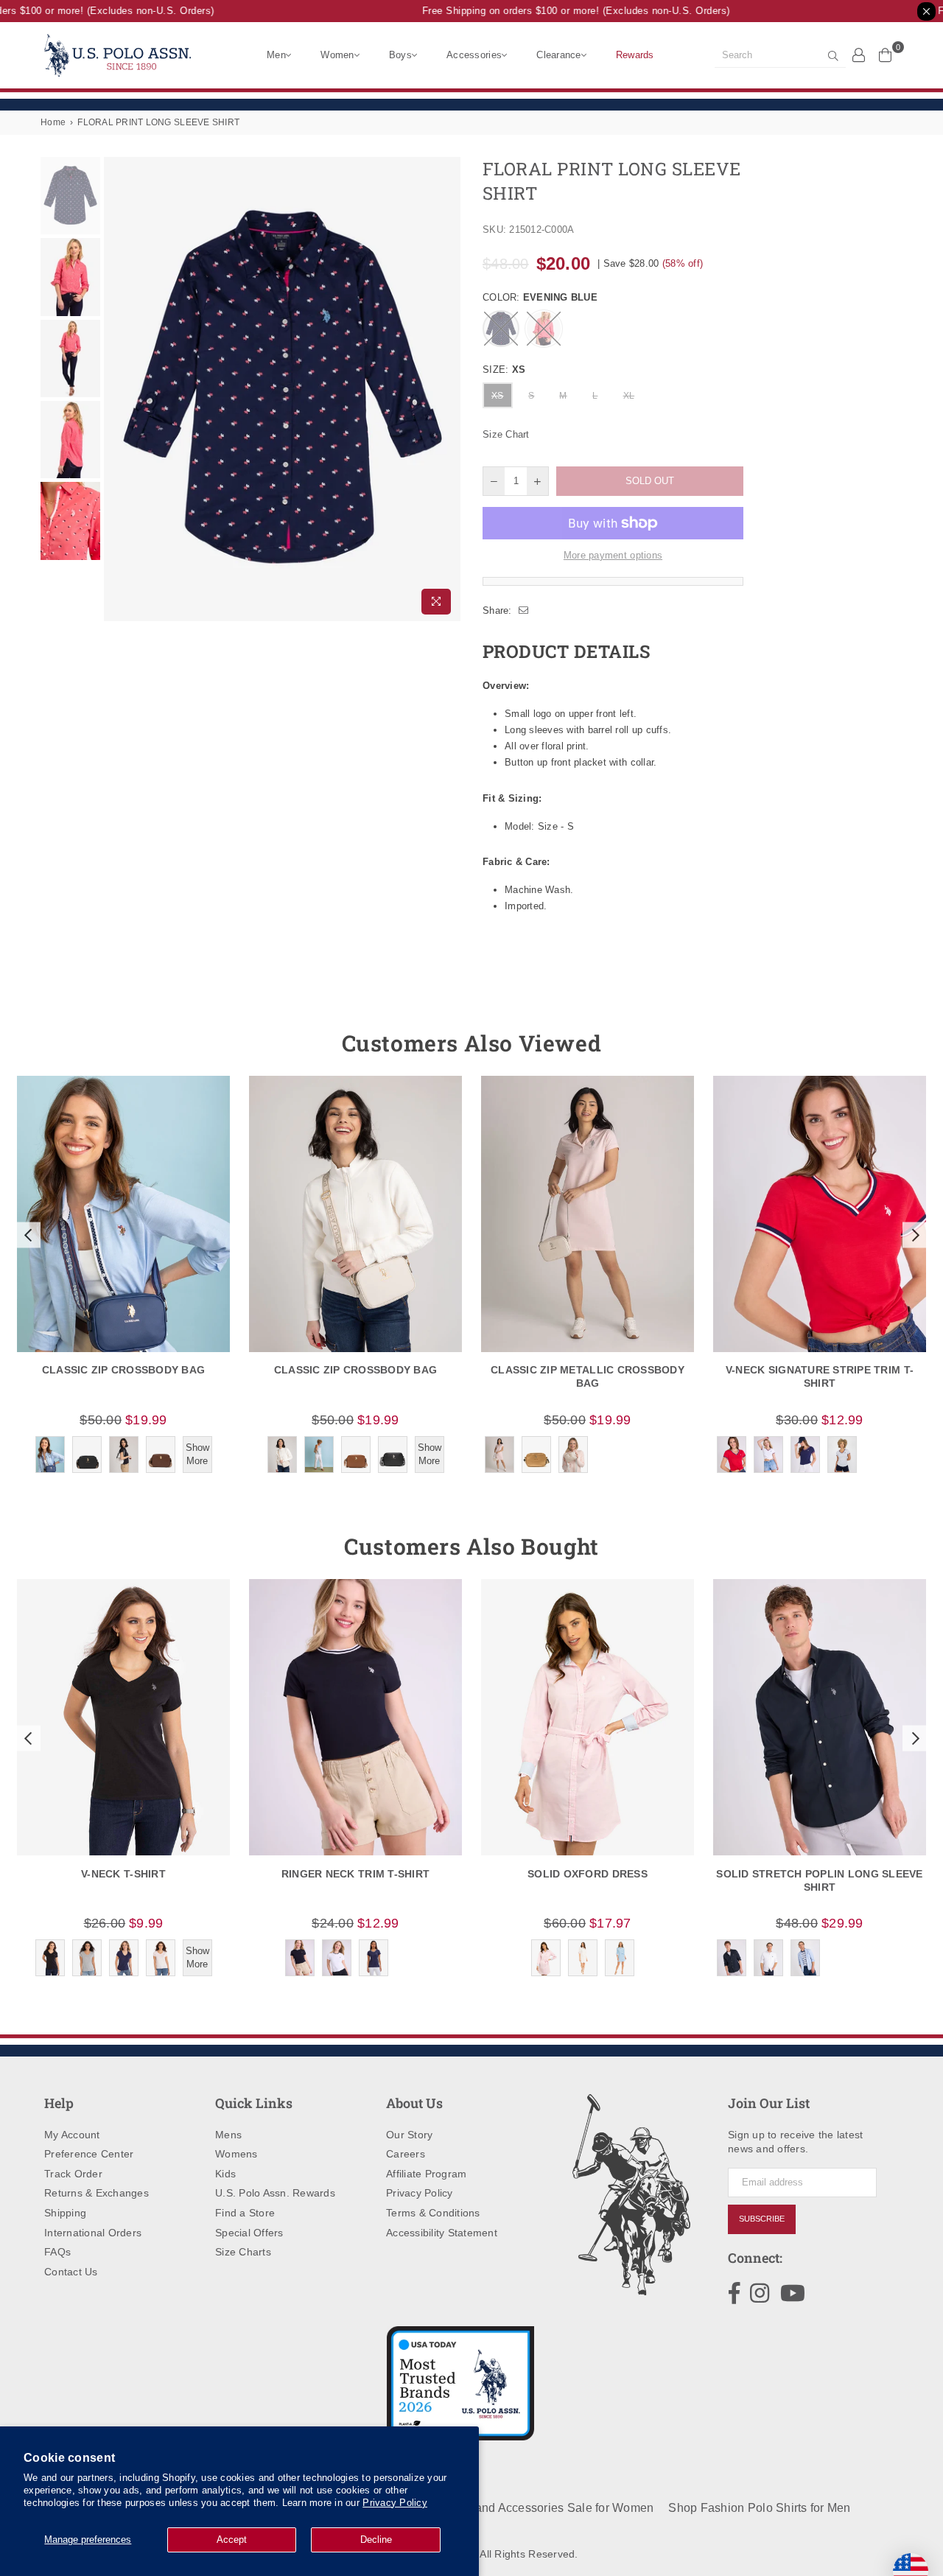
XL (629, 396)
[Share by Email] (524, 611)
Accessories (474, 55)
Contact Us (71, 2272)
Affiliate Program (426, 2174)
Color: (540, 297)
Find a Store (245, 2213)
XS (498, 396)
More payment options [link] (613, 555)
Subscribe (762, 2219)
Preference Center (89, 2154)
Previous (117, 389)
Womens (236, 2154)
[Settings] (859, 55)
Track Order (73, 2174)
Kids (225, 2174)
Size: (504, 370)
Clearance (558, 55)
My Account (72, 2135)
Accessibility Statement (442, 2233)
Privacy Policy (395, 2503)
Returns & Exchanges (97, 2193)
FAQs (57, 2252)
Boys (400, 55)
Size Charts (243, 2252)
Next (448, 389)
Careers (406, 2154)
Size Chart (506, 434)
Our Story (409, 2135)
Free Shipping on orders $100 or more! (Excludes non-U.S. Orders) (558, 11)
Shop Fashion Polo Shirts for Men (759, 2508)
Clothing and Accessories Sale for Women (540, 2508)
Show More (197, 1454)
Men (276, 55)
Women (337, 55)
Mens (228, 2135)
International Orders (93, 2233)
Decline (376, 2540)
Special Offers (249, 2233)
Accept (232, 2540)
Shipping (65, 2213)
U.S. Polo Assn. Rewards (275, 2193)
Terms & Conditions (433, 2213)
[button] (27, 1235)
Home (53, 122)
